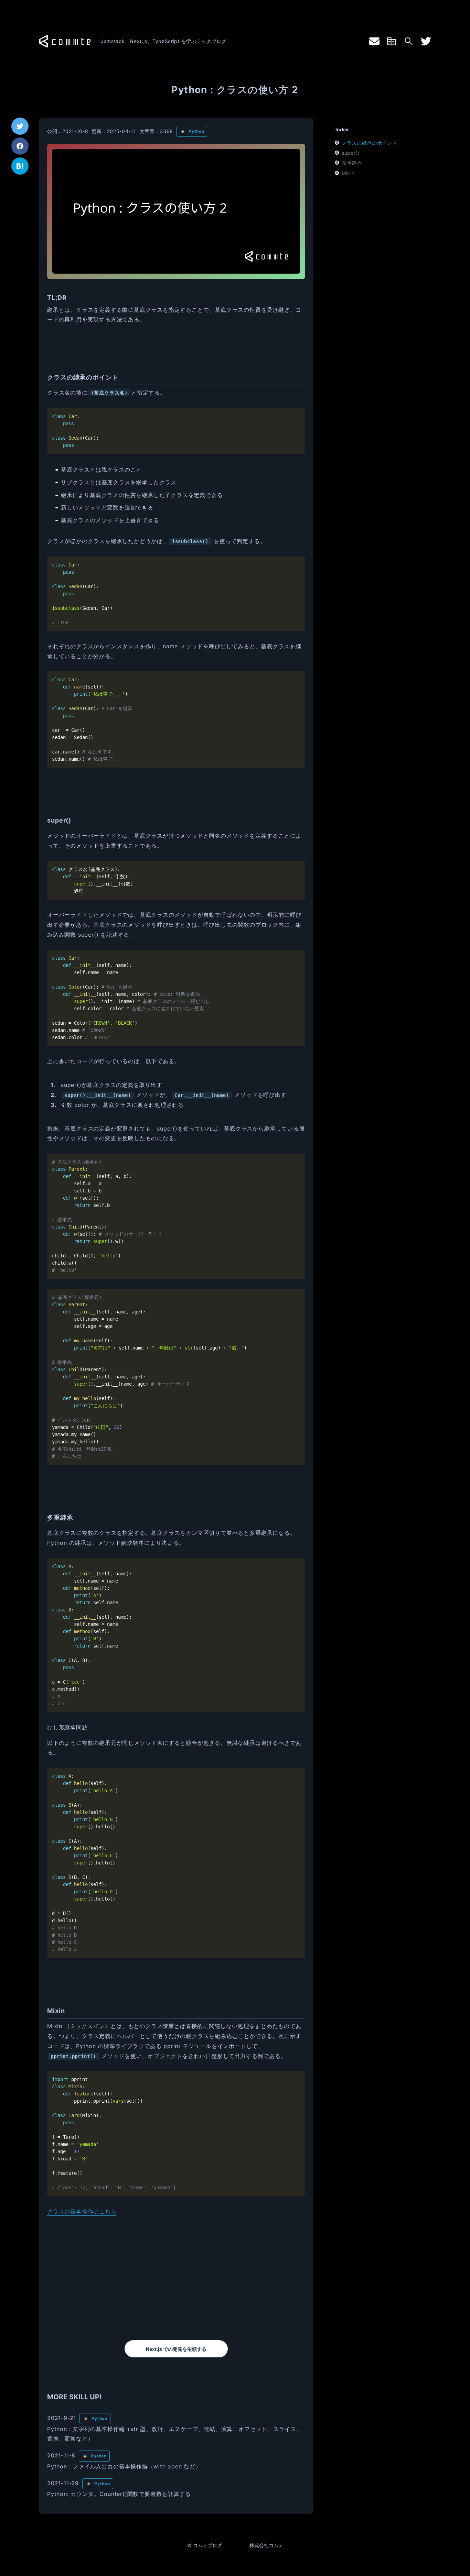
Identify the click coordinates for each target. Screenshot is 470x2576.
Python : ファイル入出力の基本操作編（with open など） (124, 2466)
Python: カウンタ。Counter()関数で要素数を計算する (119, 2494)
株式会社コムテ (266, 2545)
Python (196, 131)
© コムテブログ (205, 2545)
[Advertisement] (176, 2278)
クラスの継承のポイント (370, 143)
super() (351, 153)
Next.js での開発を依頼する (176, 2349)
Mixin (348, 173)
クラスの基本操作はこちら (82, 2211)
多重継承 (352, 163)
